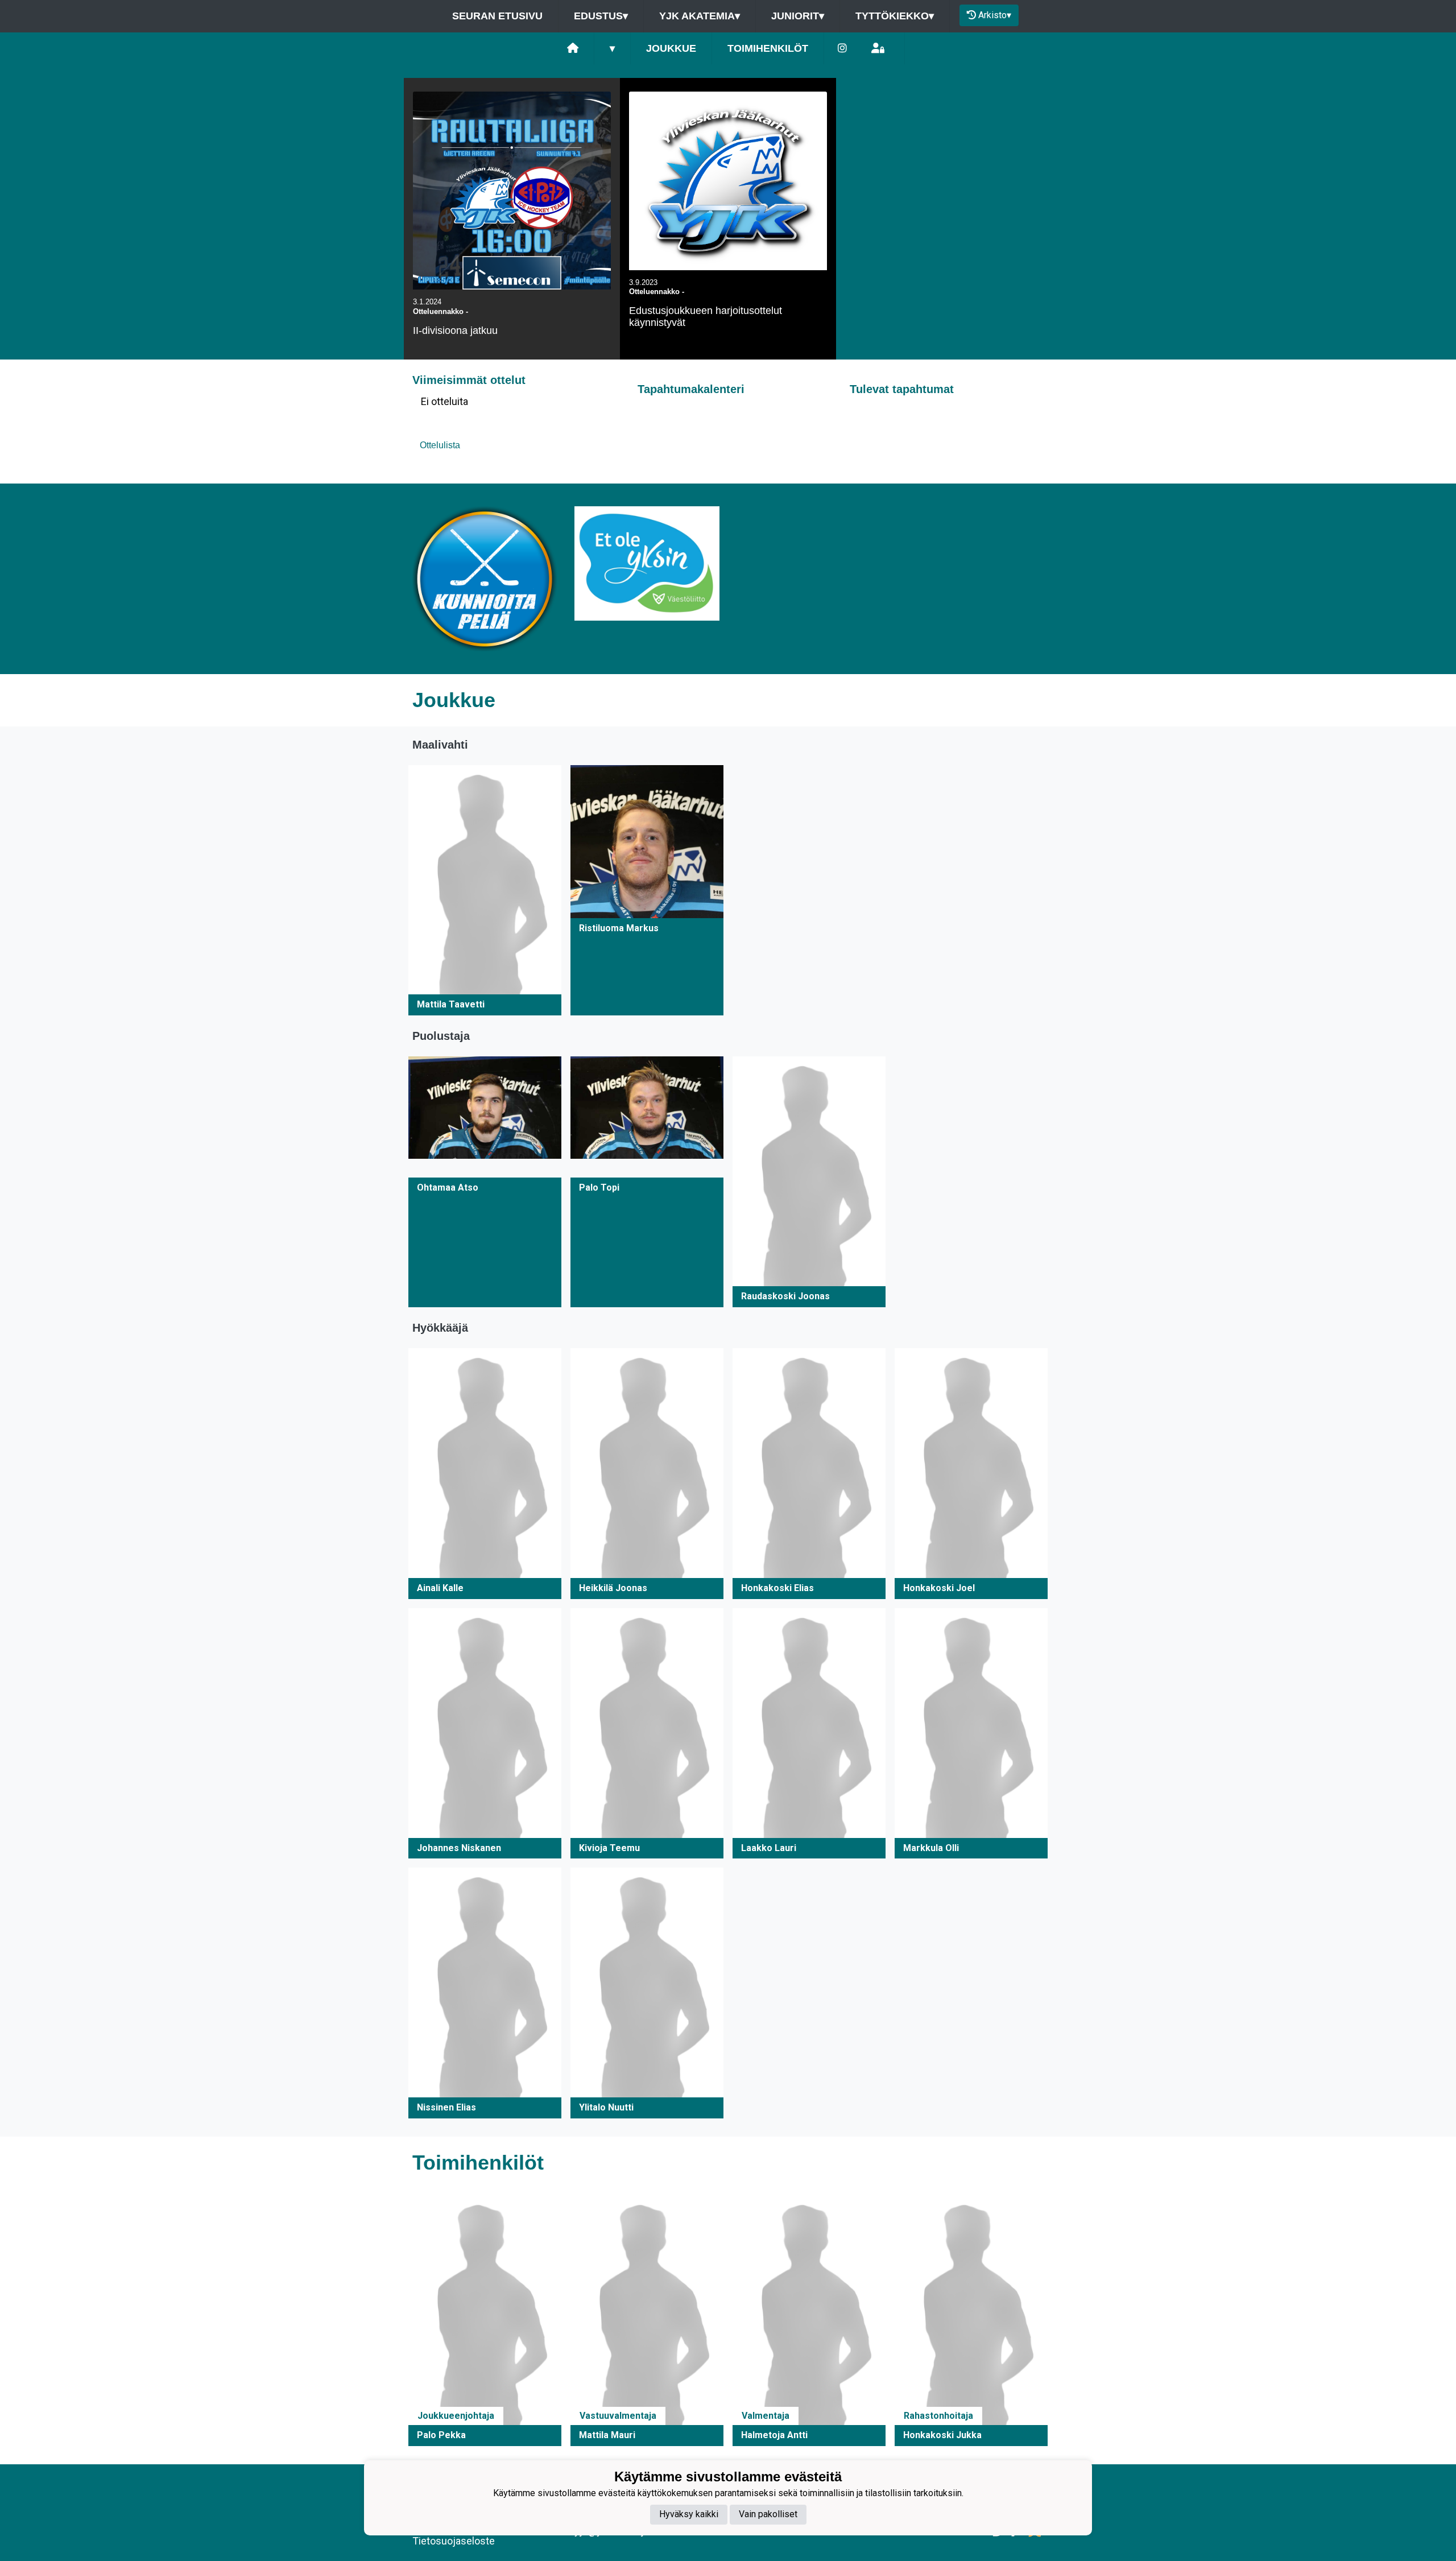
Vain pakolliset (768, 2515)
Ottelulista (440, 445)
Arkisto (995, 15)
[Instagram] (842, 49)
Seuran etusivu (497, 16)
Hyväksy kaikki (689, 2515)
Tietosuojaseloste (454, 2541)
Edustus (601, 16)
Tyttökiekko (895, 16)
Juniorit (798, 16)
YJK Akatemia (700, 16)
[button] (485, 891)
